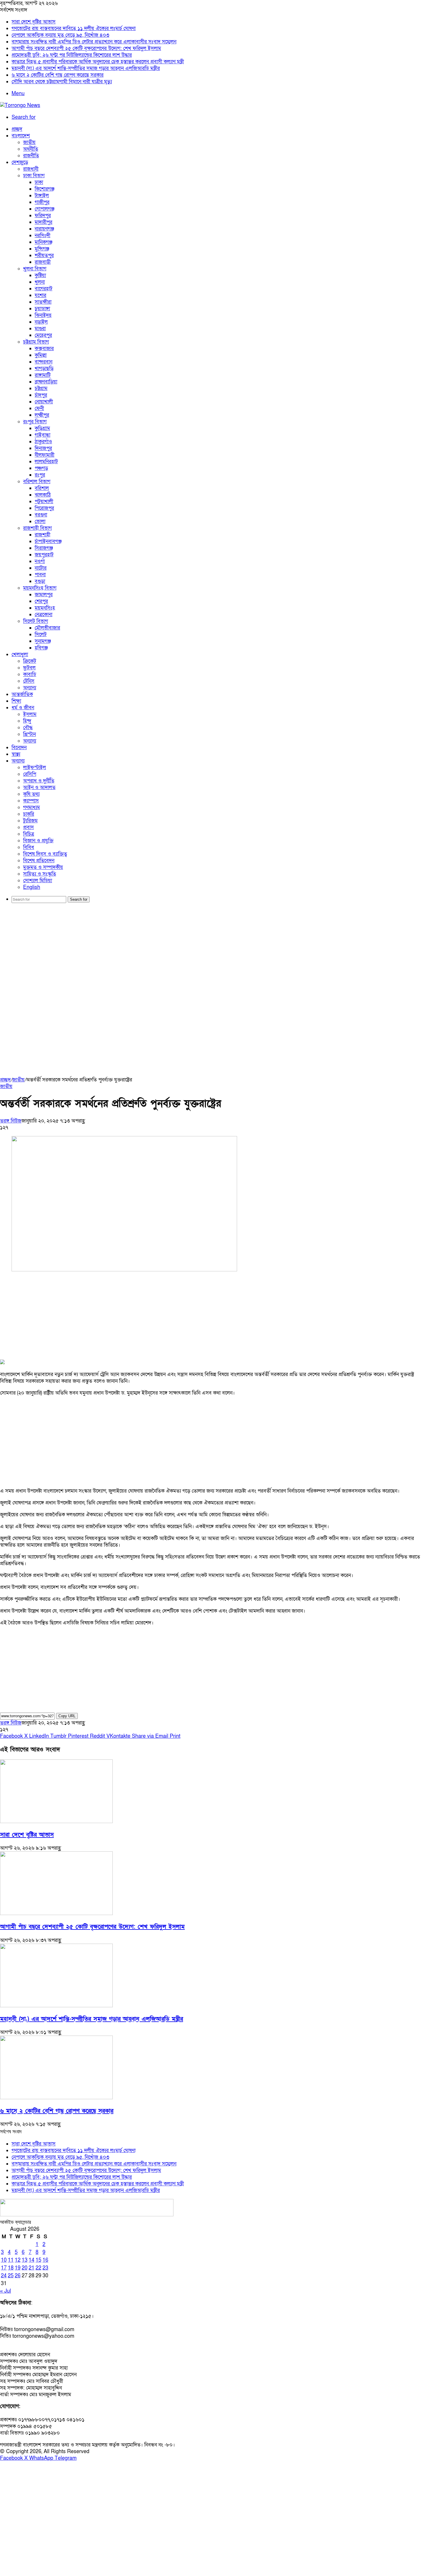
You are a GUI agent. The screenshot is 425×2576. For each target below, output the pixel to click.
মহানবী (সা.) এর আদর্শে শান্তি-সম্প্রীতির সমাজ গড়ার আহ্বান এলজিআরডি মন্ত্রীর (86, 68)
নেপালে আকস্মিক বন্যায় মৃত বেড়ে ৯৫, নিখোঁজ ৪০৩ (60, 35)
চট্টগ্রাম (41, 388)
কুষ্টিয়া (40, 275)
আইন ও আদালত (39, 787)
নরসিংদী (42, 236)
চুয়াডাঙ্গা (42, 309)
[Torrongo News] (20, 105)
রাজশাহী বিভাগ (37, 528)
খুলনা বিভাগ (35, 269)
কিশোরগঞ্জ (45, 189)
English (32, 887)
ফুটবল (29, 668)
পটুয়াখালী (44, 502)
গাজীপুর (42, 202)
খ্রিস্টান (29, 734)
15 (38, 2260)
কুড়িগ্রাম (42, 428)
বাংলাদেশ (21, 136)
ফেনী (39, 408)
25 (11, 2276)
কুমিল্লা (41, 355)
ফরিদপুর (43, 216)
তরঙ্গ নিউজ (11, 1121)
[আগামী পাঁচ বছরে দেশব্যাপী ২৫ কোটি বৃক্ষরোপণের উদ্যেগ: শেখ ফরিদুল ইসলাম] (56, 1913)
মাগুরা (40, 329)
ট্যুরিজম (30, 821)
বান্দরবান (44, 362)
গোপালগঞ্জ (45, 209)
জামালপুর (44, 595)
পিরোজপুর (44, 508)
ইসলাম (30, 714)
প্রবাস (28, 827)
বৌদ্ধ (28, 728)
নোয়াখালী (44, 402)
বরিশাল (42, 488)
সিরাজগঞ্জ (44, 548)
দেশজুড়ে (20, 162)
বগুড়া (40, 581)
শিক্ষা (16, 701)
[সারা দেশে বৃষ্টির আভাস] (56, 1821)
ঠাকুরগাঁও (43, 442)
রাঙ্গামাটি (43, 375)
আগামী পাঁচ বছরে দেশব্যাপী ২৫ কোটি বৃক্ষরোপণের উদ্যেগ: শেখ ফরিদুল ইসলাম (86, 48)
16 (45, 2260)
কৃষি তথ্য (31, 794)
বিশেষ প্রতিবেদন (39, 861)
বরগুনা (41, 515)
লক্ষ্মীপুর (42, 415)
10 (4, 2260)
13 (25, 2260)
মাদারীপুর (44, 222)
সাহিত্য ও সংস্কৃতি (40, 874)
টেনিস (29, 681)
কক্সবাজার (44, 349)
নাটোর (41, 568)
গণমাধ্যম (32, 807)
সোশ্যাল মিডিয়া (38, 881)
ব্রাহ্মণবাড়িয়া (46, 382)
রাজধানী (31, 169)
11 (11, 2260)
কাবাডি (30, 674)
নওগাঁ (40, 561)
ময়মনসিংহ (45, 608)
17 (4, 2268)
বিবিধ (29, 847)
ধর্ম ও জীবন (23, 708)
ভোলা (40, 521)
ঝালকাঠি (43, 495)
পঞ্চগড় (41, 468)
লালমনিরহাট (46, 462)
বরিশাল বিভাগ (37, 482)
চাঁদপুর (41, 395)
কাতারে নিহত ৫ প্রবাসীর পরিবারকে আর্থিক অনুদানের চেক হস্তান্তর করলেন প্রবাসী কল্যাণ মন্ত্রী (98, 62)
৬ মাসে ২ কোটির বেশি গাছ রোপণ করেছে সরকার (58, 75)
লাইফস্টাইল (35, 768)
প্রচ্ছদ (17, 129)
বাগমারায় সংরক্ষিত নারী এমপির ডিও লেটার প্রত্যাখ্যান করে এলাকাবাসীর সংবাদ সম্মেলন (94, 42)
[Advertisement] (212, 952)
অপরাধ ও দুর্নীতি (39, 781)
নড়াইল (41, 322)
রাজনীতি (31, 156)
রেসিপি (30, 774)
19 (18, 2268)
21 (32, 2268)
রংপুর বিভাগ (35, 422)
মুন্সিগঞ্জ (42, 249)
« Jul (5, 2291)
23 (45, 2268)
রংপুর (40, 475)
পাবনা (40, 575)
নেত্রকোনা (44, 615)
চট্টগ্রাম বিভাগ (36, 342)
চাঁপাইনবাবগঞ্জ (48, 541)
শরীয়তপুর (44, 255)
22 (38, 2268)
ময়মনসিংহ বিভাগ (40, 588)
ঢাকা (39, 182)
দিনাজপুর (43, 448)
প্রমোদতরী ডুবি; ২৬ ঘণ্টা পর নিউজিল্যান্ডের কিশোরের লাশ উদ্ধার (72, 55)
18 (11, 2268)
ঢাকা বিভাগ (34, 176)
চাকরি (29, 814)
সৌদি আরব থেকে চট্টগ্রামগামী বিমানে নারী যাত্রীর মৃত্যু (62, 82)
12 (18, 2260)
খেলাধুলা (20, 654)
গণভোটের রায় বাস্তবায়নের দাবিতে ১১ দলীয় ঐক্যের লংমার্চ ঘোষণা (74, 28)
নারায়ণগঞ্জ (44, 229)
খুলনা (40, 282)
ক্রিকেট (30, 661)
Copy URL (67, 1716)
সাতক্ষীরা (43, 302)
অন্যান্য (30, 688)
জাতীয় (29, 142)
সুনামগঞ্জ (43, 641)
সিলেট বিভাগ (36, 621)
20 (25, 2268)
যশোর (40, 295)
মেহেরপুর (43, 335)
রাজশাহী (42, 535)
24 (4, 2276)
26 (18, 2276)
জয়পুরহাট (44, 555)
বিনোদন (19, 748)
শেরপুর (41, 601)
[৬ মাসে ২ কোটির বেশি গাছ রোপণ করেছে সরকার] (56, 2098)
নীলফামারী (45, 455)
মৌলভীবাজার (47, 628)
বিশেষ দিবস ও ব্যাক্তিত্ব (45, 854)
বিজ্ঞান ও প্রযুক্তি (38, 841)
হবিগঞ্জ (41, 648)
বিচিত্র (29, 834)
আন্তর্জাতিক (22, 694)
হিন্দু (27, 721)
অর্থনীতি (31, 149)
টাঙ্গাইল (42, 196)
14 (32, 2260)
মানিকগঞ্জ (44, 242)
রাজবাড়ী (43, 262)
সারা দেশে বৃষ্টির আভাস (34, 22)
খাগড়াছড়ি (44, 369)
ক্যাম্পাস (31, 801)
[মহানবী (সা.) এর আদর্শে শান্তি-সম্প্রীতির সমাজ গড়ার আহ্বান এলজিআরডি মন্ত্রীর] (56, 2006)
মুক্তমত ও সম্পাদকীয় (43, 867)
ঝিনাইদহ (43, 315)
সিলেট (41, 635)
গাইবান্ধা (42, 435)
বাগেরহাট (44, 289)
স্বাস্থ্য (16, 754)
